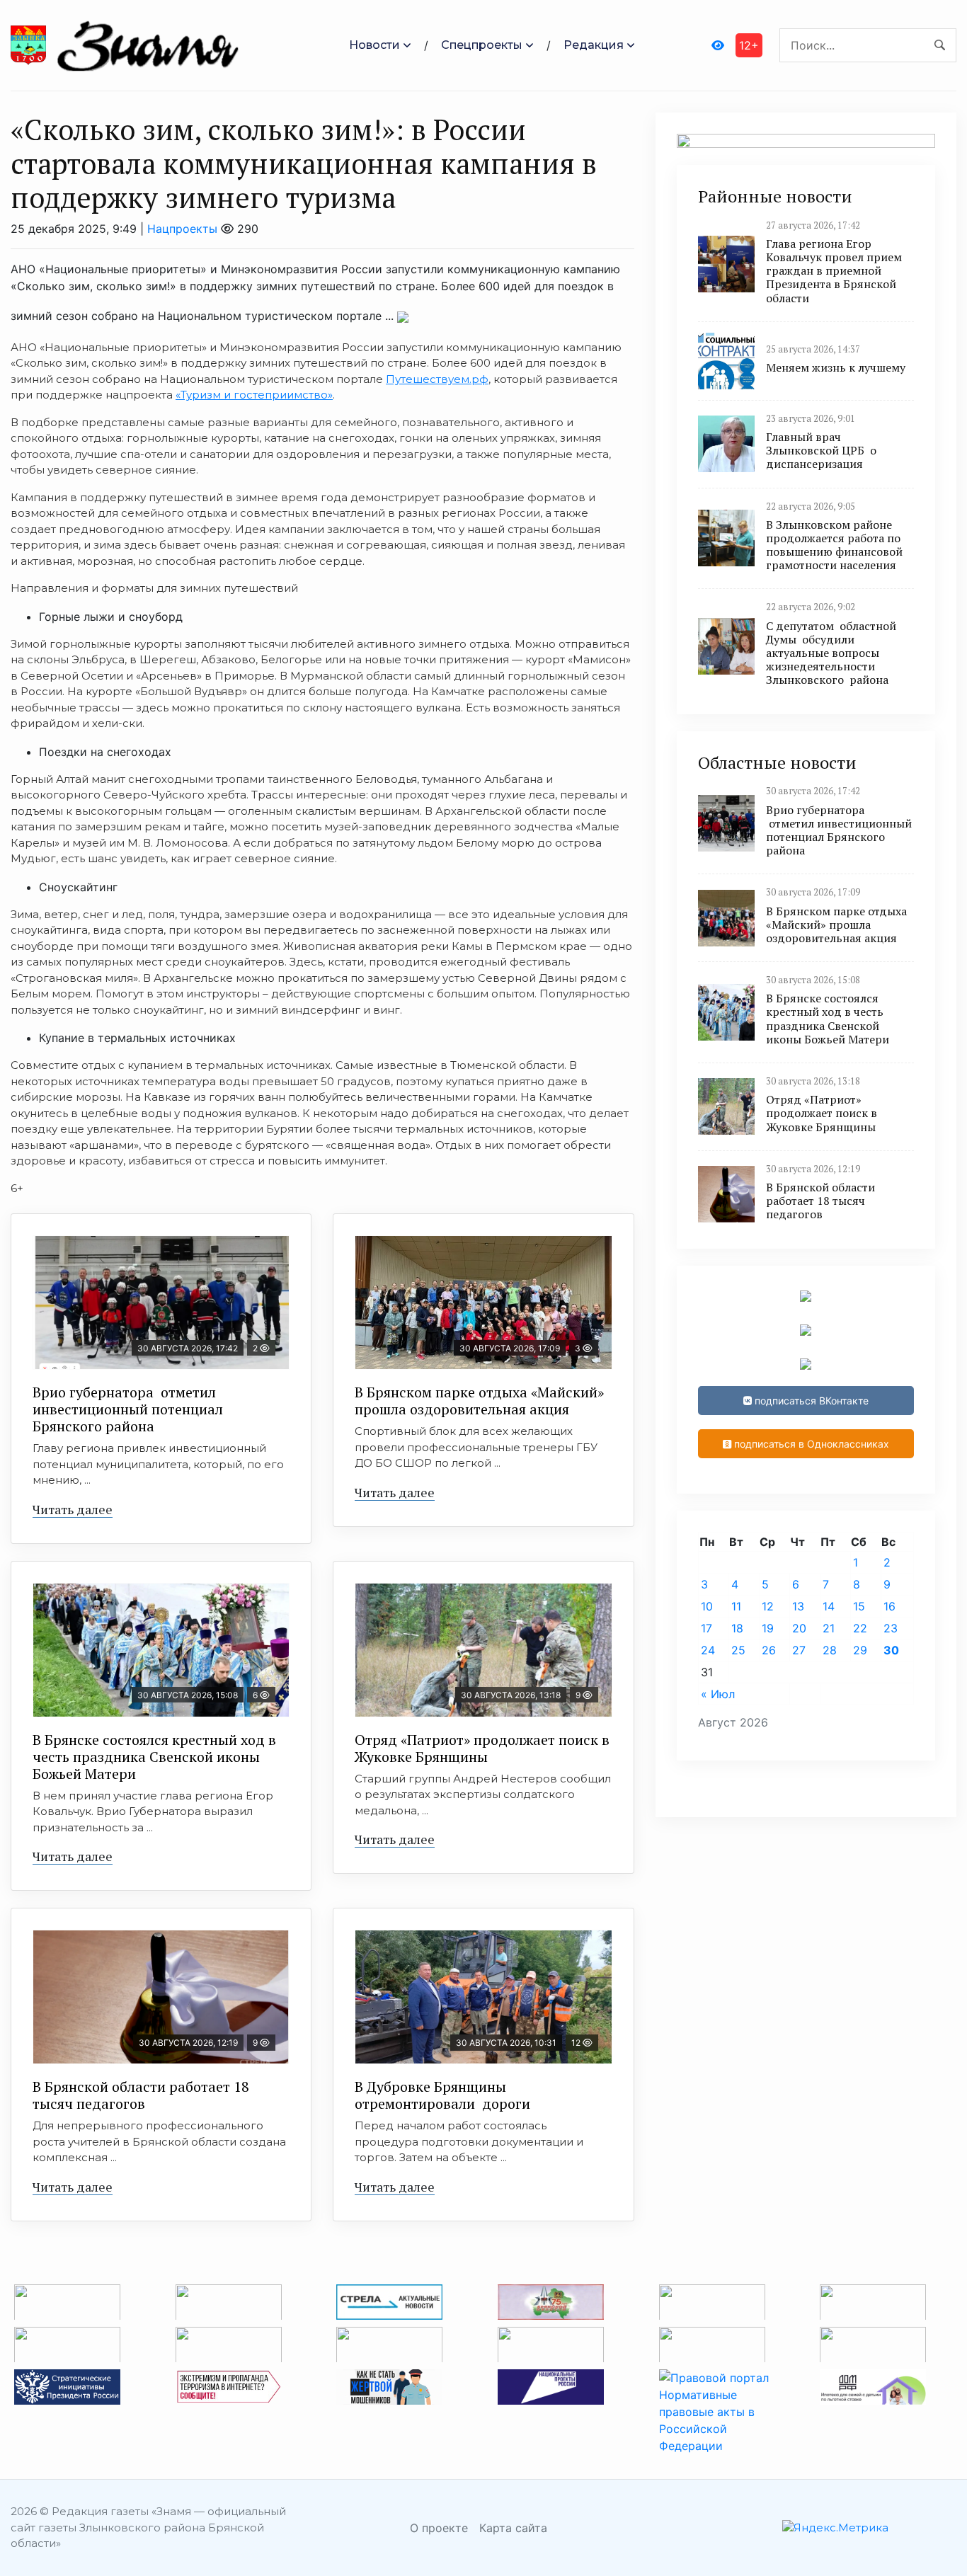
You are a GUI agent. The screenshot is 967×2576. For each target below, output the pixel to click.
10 (707, 1606)
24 (708, 1650)
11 (736, 1606)
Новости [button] (374, 45)
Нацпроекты (182, 229)
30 (891, 1650)
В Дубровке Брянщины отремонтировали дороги (442, 2095)
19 (768, 1628)
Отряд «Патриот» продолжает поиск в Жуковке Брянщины (482, 1748)
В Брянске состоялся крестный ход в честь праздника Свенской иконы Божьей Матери (154, 1757)
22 (860, 1628)
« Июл (718, 1694)
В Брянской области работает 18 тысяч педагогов (141, 2095)
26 (769, 1650)
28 (830, 1650)
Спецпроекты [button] (482, 45)
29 (860, 1650)
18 (737, 1628)
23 (891, 1628)
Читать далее (73, 1509)
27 (799, 1650)
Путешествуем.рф (437, 379)
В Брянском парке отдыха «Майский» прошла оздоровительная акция (479, 1401)
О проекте (439, 2528)
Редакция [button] (594, 45)
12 (768, 1606)
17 (706, 1628)
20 (799, 1628)
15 (859, 1606)
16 (889, 1606)
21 (829, 1628)
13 (798, 1606)
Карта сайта (513, 2528)
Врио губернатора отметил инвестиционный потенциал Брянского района (128, 1409)
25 (738, 1650)
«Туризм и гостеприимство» (254, 395)
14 (829, 1606)
